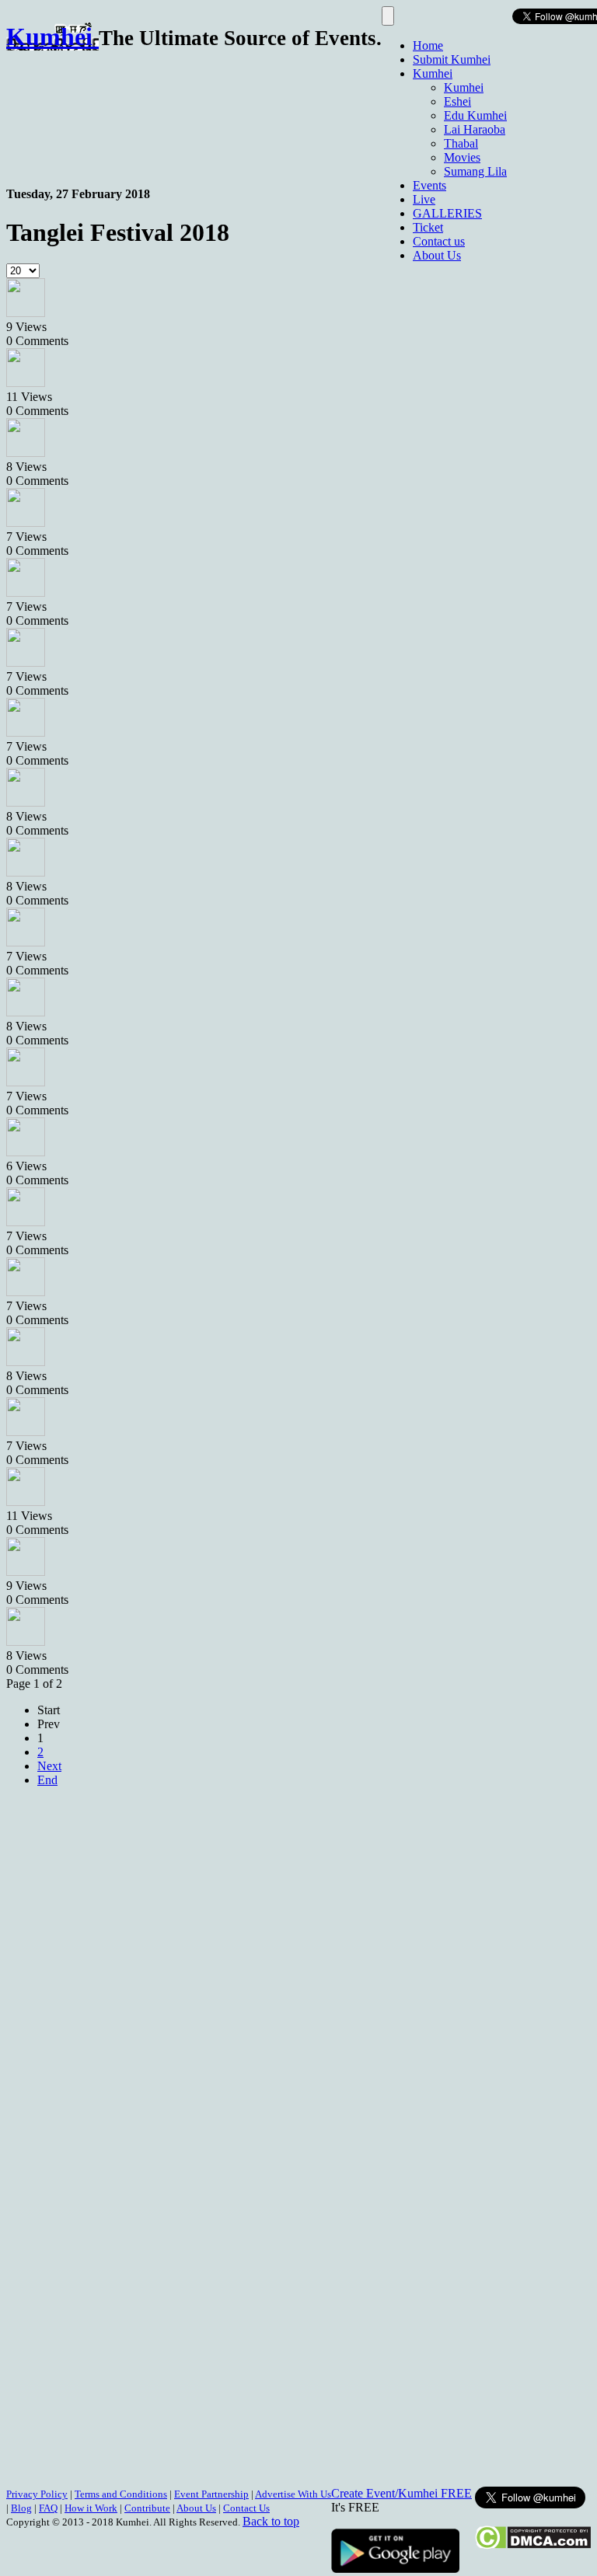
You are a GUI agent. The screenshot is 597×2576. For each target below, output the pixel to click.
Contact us (439, 241)
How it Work (91, 2508)
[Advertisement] (289, 111)
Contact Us (246, 2508)
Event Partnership (211, 2494)
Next (49, 1766)
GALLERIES (447, 213)
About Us (437, 255)
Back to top (271, 2521)
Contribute (147, 2508)
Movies (462, 157)
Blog (21, 2508)
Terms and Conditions (121, 2494)
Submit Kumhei (452, 59)
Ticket (428, 227)
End (47, 1780)
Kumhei (433, 73)
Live (424, 199)
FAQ (48, 2508)
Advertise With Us (293, 2494)
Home (428, 45)
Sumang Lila (475, 171)
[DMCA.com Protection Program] (533, 2545)
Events (429, 185)
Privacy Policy (37, 2494)
